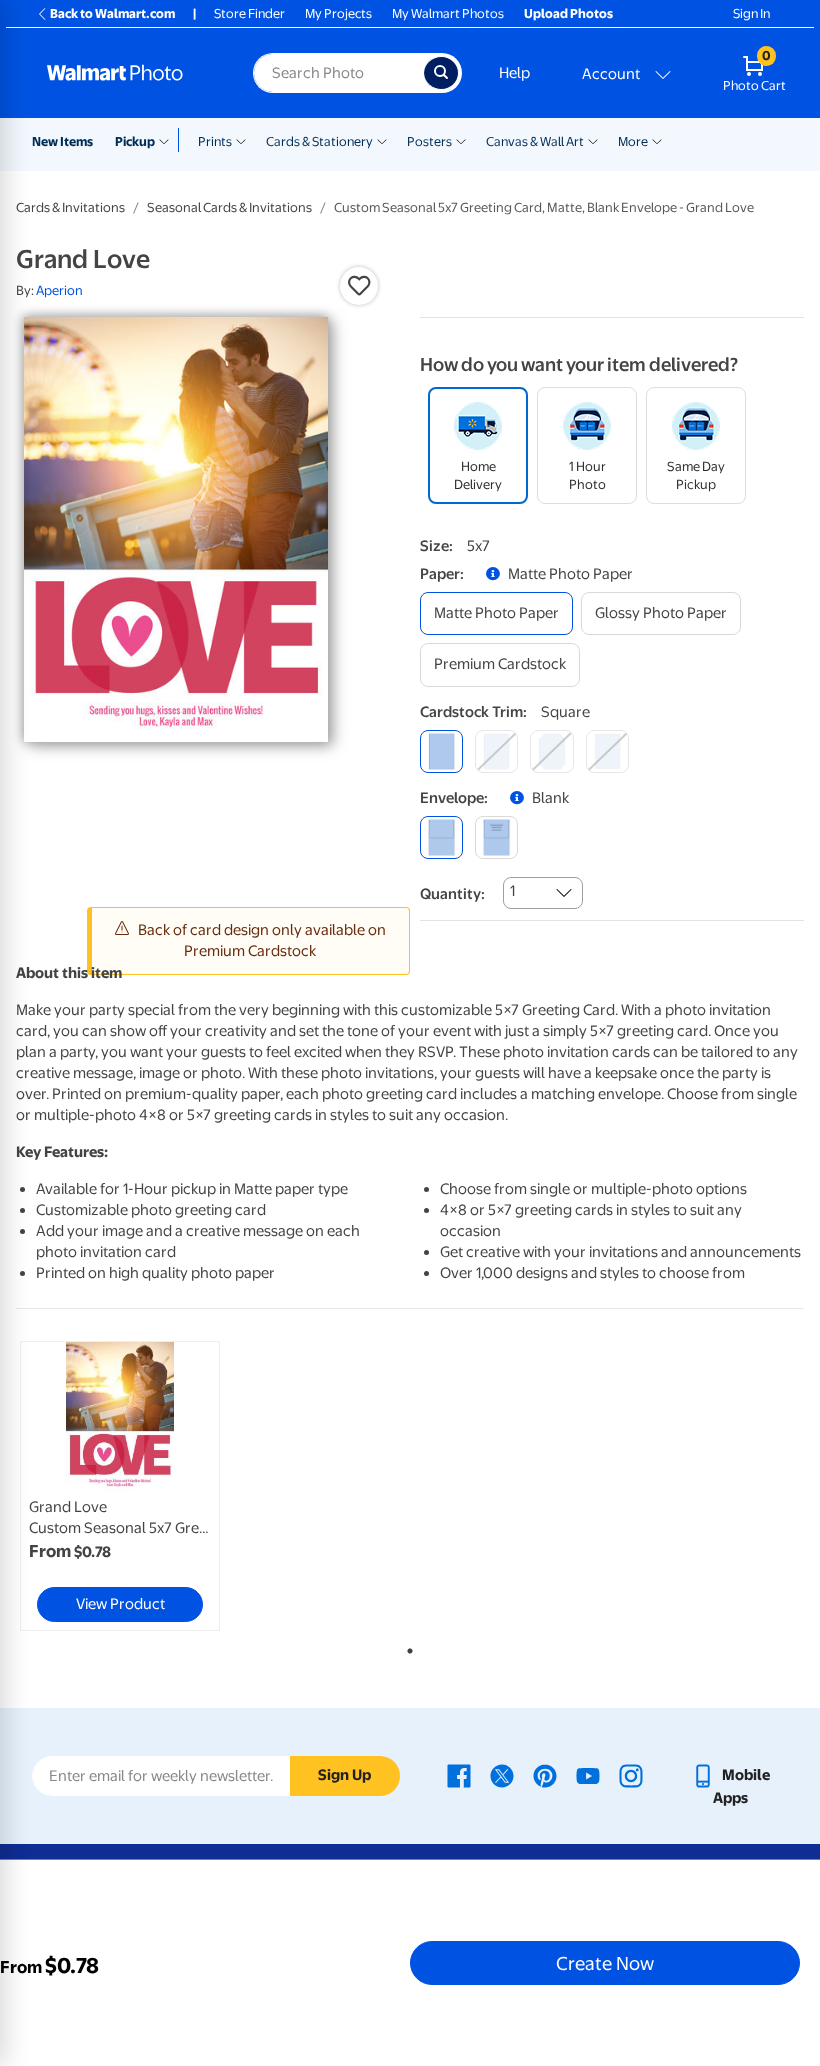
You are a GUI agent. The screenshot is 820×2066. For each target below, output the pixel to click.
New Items (62, 141)
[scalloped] (607, 751)
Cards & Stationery (319, 141)
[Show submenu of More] (657, 140)
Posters (429, 141)
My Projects (338, 13)
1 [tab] (406, 1647)
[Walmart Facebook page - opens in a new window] (459, 1775)
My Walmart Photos (448, 13)
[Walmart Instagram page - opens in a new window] (631, 1775)
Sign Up (344, 1775)
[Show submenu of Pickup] (168, 140)
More (633, 141)
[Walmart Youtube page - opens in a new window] (588, 1775)
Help (514, 73)
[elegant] (551, 751)
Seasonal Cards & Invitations (229, 207)
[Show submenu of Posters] (461, 140)
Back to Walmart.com (112, 13)
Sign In (751, 13)
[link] (120, 1486)
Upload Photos (568, 13)
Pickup (135, 141)
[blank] (441, 837)
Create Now (605, 1963)
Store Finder (249, 13)
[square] (441, 751)
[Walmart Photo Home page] (128, 73)
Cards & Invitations (70, 207)
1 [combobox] (512, 891)
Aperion (59, 290)
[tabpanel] (147, 1486)
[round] (496, 751)
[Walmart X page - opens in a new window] (502, 1775)
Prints (215, 141)
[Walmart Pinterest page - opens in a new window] (545, 1775)
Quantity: (452, 894)
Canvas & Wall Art (535, 141)
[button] (359, 286)
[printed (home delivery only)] (496, 837)
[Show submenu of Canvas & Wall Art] (593, 140)
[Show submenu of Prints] (241, 140)
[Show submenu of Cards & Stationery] (382, 140)
